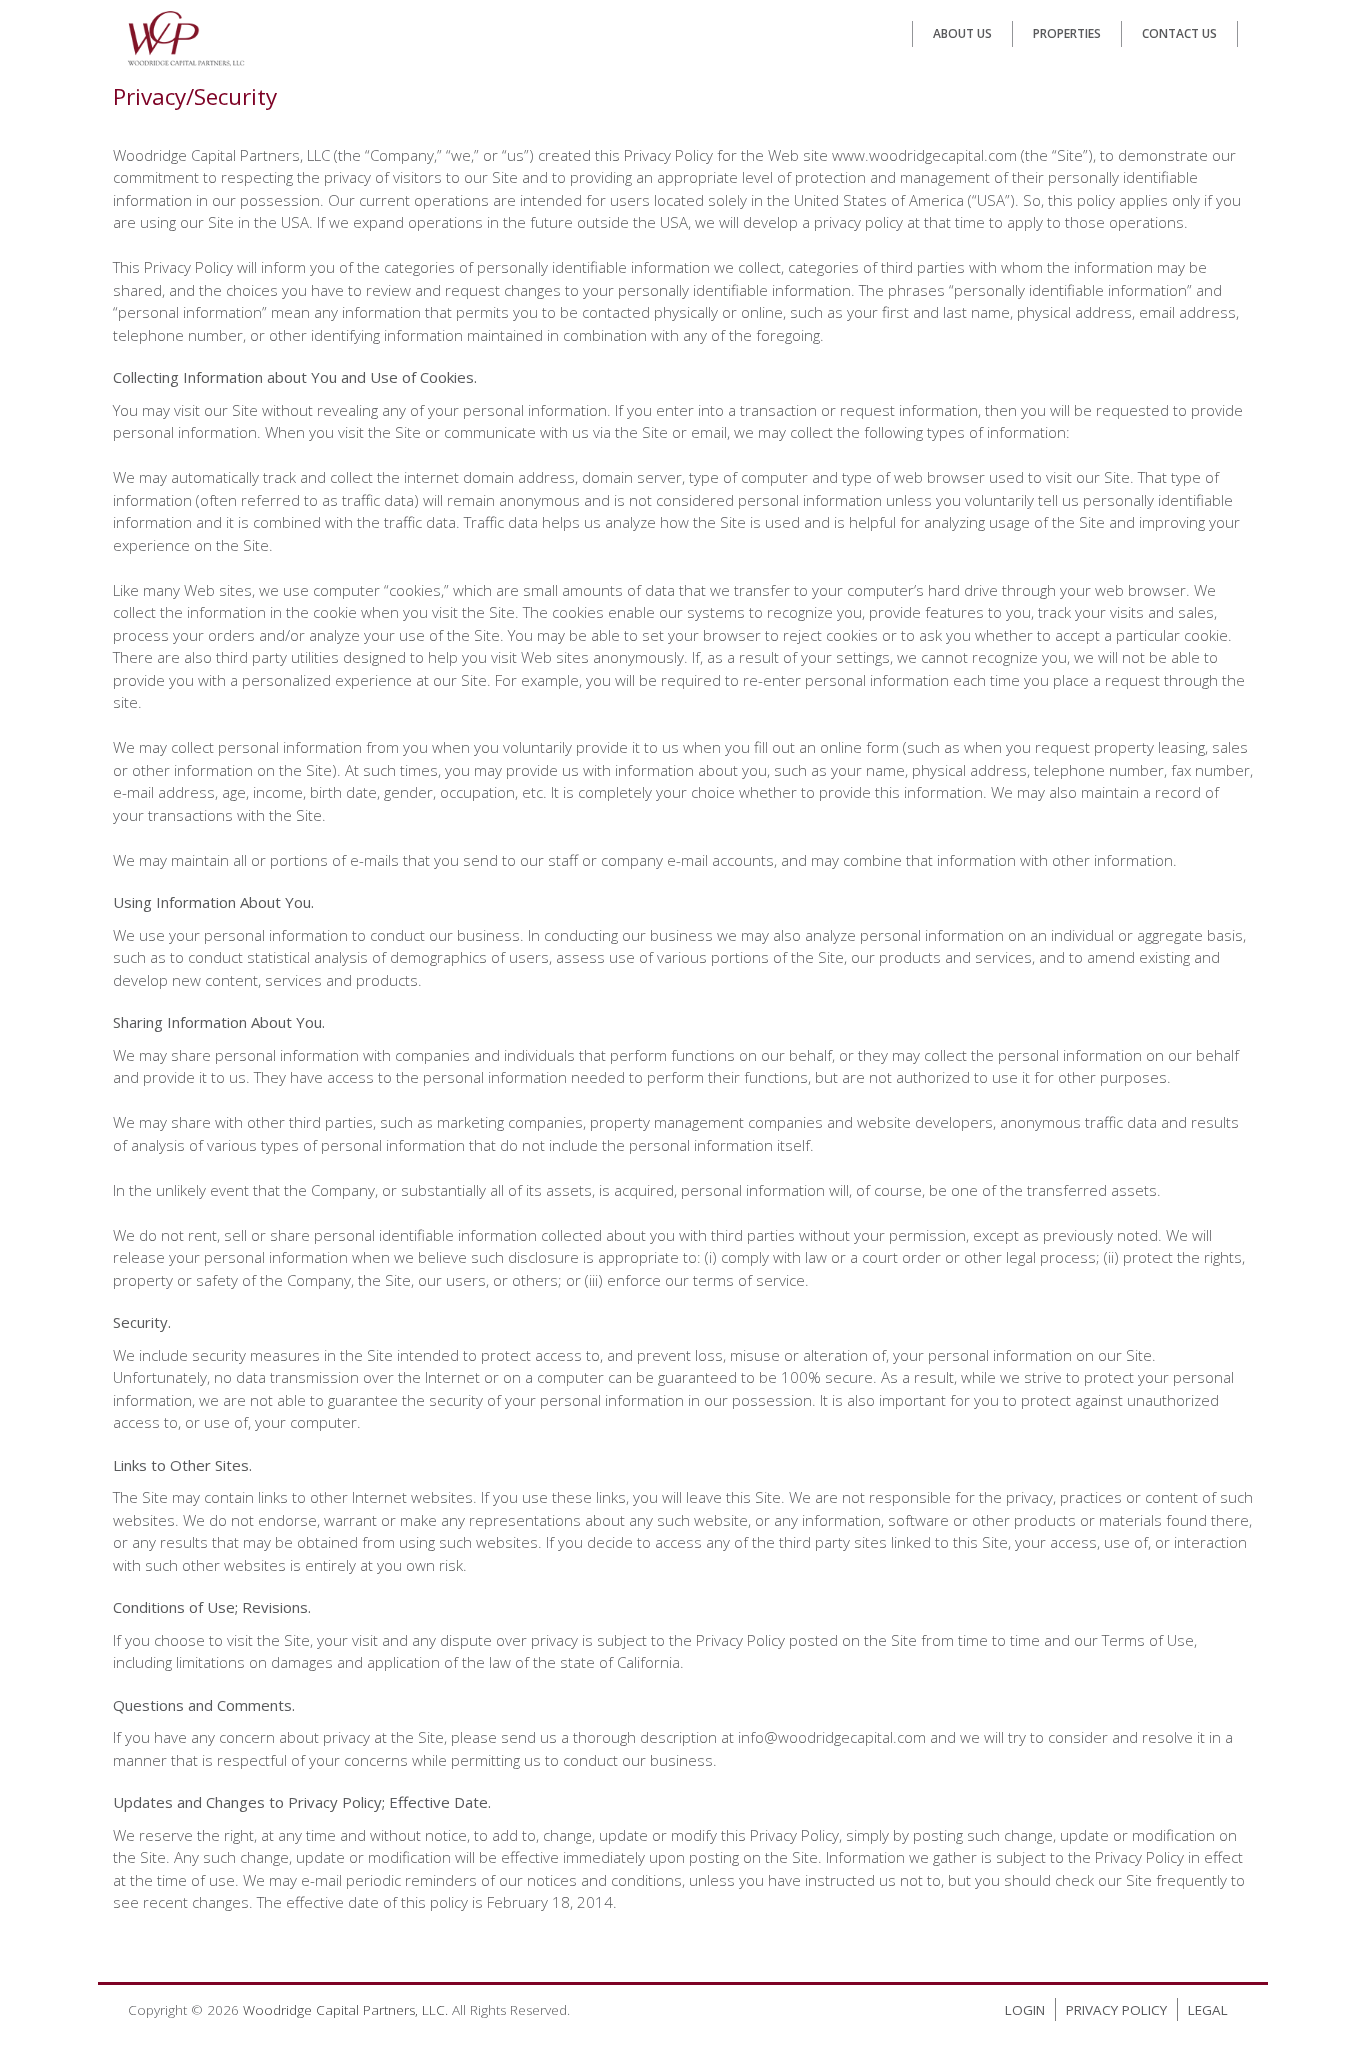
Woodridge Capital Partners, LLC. (345, 2010)
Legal (1208, 2010)
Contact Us (1179, 33)
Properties (1067, 33)
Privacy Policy (1116, 2010)
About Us (962, 33)
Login (1025, 2010)
